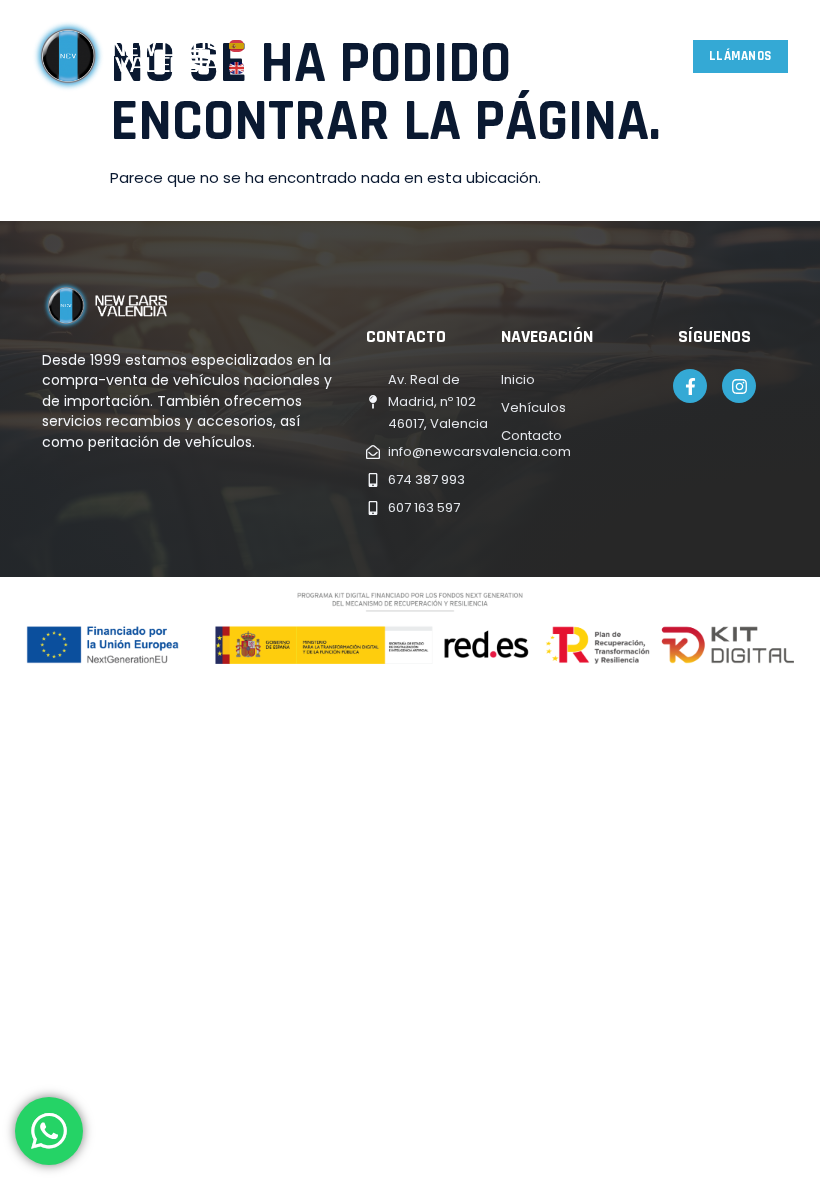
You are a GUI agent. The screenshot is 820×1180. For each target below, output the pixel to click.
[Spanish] (237, 44)
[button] (199, 56)
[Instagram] (739, 386)
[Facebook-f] (690, 386)
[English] (237, 66)
